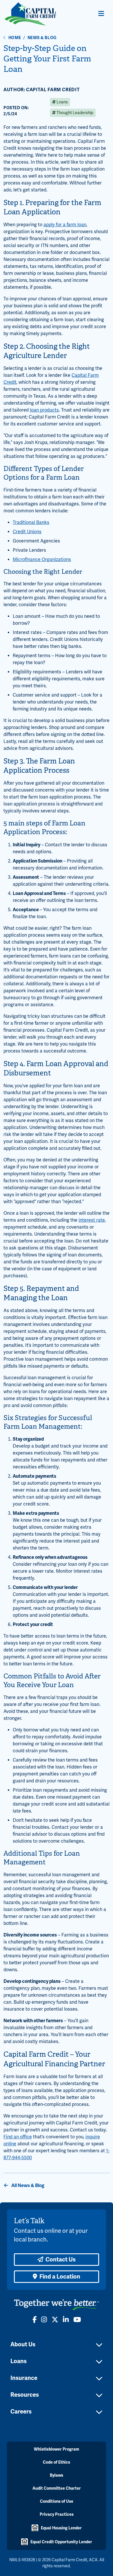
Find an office (18, 2137)
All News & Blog (27, 2186)
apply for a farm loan (65, 225)
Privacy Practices (57, 2514)
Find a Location (60, 2277)
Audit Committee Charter (57, 2488)
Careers (21, 2412)
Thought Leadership (74, 113)
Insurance (24, 2378)
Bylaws (57, 2475)
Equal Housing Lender (61, 2528)
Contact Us (61, 2260)
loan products (44, 410)
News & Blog (42, 38)
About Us (23, 2344)
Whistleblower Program (57, 2449)
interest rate (92, 1220)
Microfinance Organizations (42, 560)
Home (15, 38)
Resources (25, 2395)
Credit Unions (27, 532)
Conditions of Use (57, 2501)
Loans (62, 102)
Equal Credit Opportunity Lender (61, 2542)
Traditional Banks (31, 522)
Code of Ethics (57, 2462)
